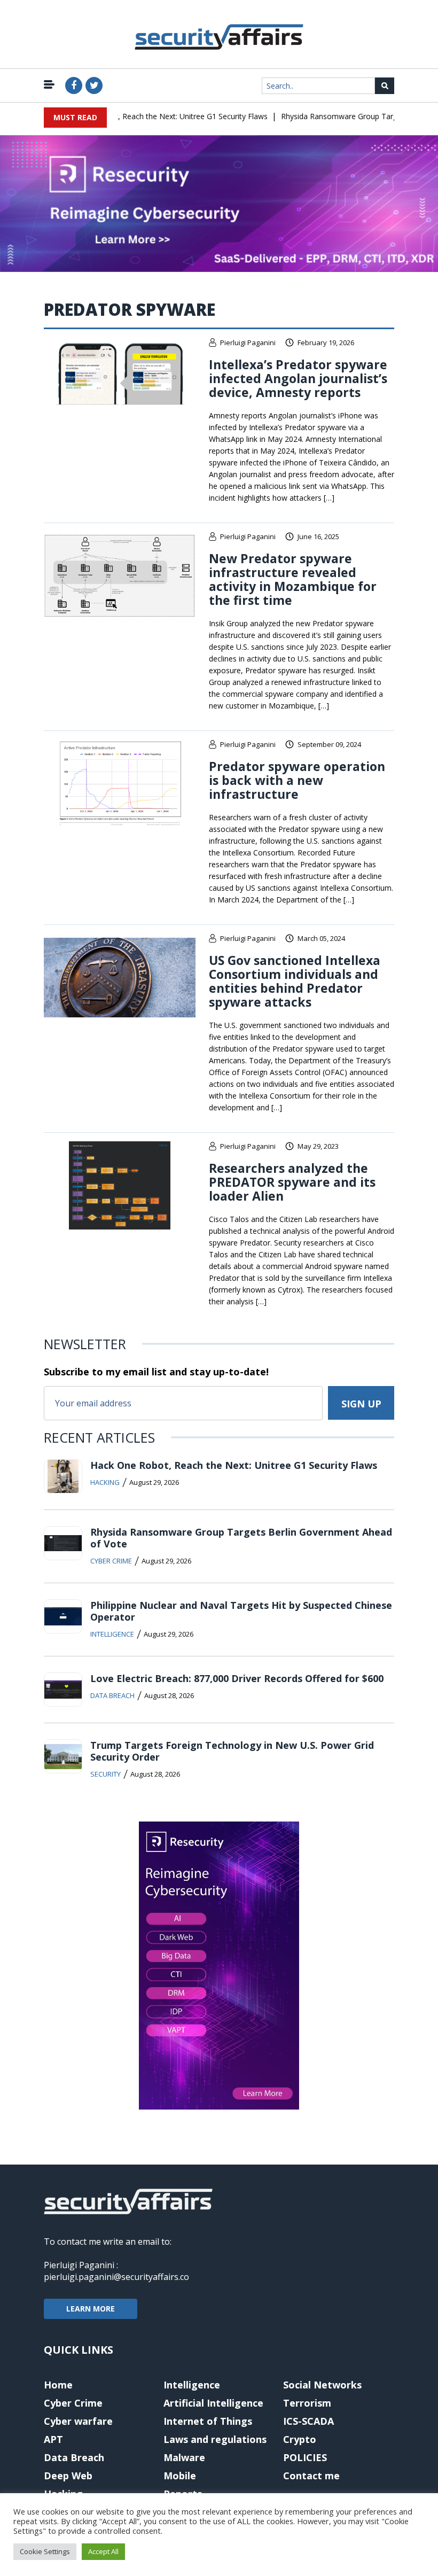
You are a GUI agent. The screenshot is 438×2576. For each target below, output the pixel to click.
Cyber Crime (111, 1561)
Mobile (180, 2476)
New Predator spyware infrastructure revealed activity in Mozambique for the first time (293, 579)
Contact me (311, 2476)
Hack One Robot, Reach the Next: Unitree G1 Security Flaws (148, 116)
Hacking (105, 1482)
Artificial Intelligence (213, 2403)
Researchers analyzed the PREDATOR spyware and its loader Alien (292, 1182)
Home (58, 2385)
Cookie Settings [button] (45, 2551)
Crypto (300, 2439)
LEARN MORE (91, 2309)
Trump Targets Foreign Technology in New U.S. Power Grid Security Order (232, 1751)
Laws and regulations (215, 2439)
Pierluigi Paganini (248, 343)
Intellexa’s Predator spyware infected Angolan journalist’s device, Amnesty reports (298, 378)
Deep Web (68, 2476)
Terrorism (307, 2403)
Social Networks (322, 2385)
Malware (184, 2457)
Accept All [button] (103, 2551)
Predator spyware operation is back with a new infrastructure (297, 780)
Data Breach (112, 1695)
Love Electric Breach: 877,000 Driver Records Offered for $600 (237, 1678)
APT (53, 2439)
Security (105, 1774)
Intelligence (112, 1634)
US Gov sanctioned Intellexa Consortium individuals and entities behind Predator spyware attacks (295, 981)
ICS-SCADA (308, 2421)
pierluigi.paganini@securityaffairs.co (116, 2277)
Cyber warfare (78, 2421)
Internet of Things (208, 2421)
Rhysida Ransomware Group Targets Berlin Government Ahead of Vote (241, 1538)
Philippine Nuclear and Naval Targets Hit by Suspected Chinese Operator (241, 1611)
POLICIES (305, 2457)
